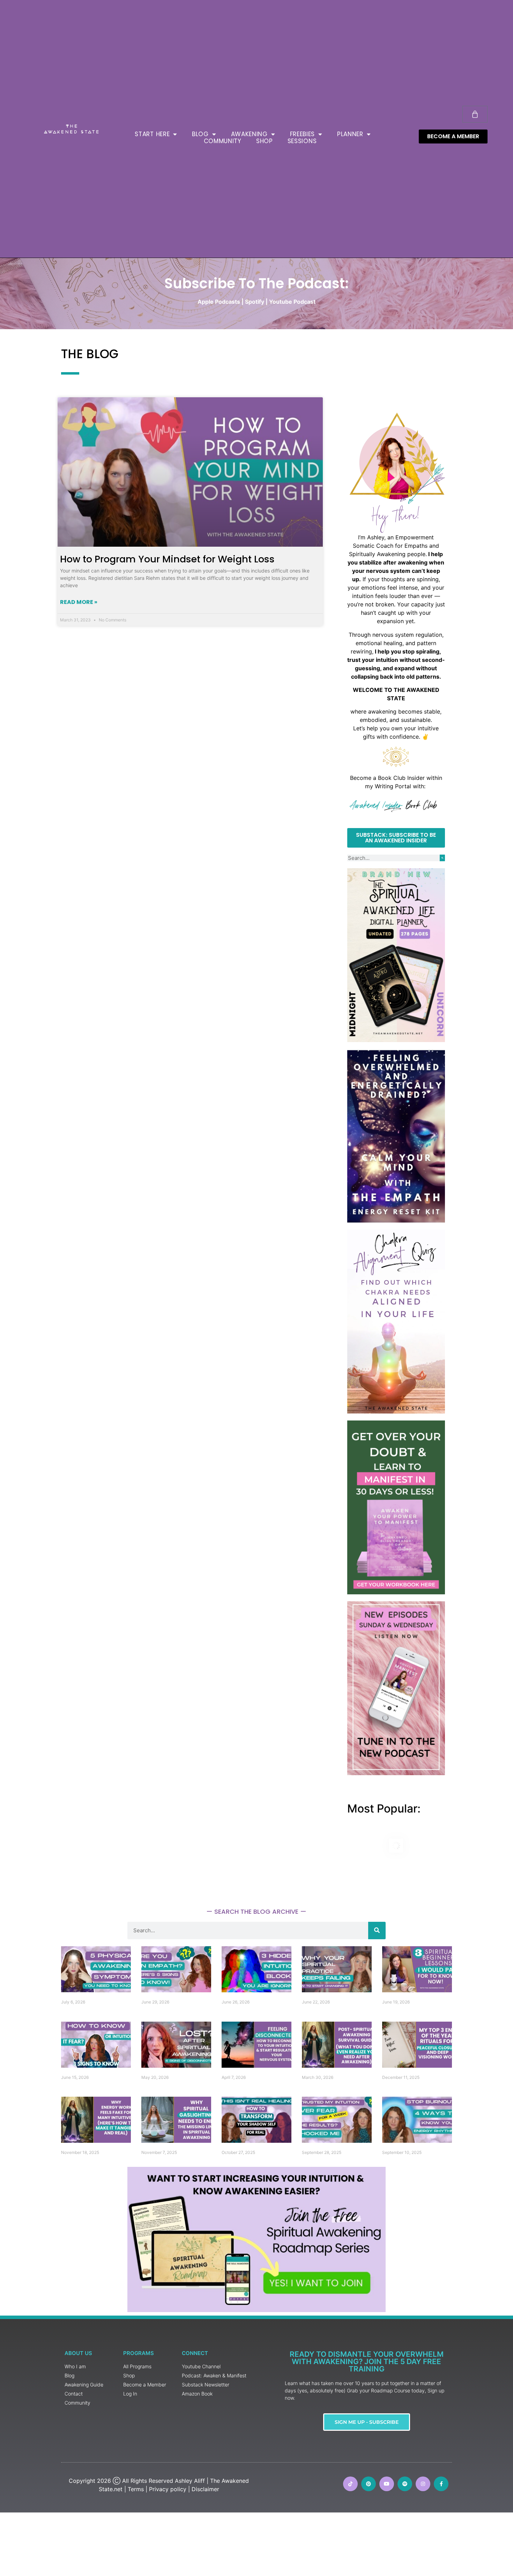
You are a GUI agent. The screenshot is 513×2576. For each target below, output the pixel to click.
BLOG (200, 134)
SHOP (265, 141)
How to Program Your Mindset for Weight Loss (167, 559)
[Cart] (475, 114)
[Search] (442, 858)
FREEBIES (303, 134)
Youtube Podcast (292, 302)
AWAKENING (249, 134)
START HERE (152, 134)
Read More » (79, 602)
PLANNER (350, 134)
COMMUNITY (223, 141)
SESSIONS (302, 141)
